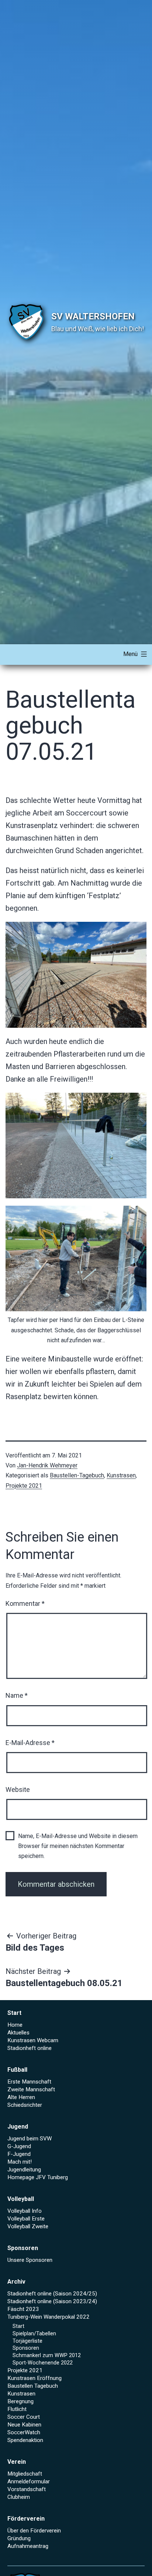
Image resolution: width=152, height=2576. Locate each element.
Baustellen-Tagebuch (77, 1475)
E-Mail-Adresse (30, 1743)
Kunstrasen (121, 1475)
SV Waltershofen (93, 316)
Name (17, 1695)
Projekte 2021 (24, 1486)
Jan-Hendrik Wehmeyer (47, 1465)
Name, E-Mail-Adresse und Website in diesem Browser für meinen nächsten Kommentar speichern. (78, 1846)
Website (18, 1790)
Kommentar (25, 1603)
